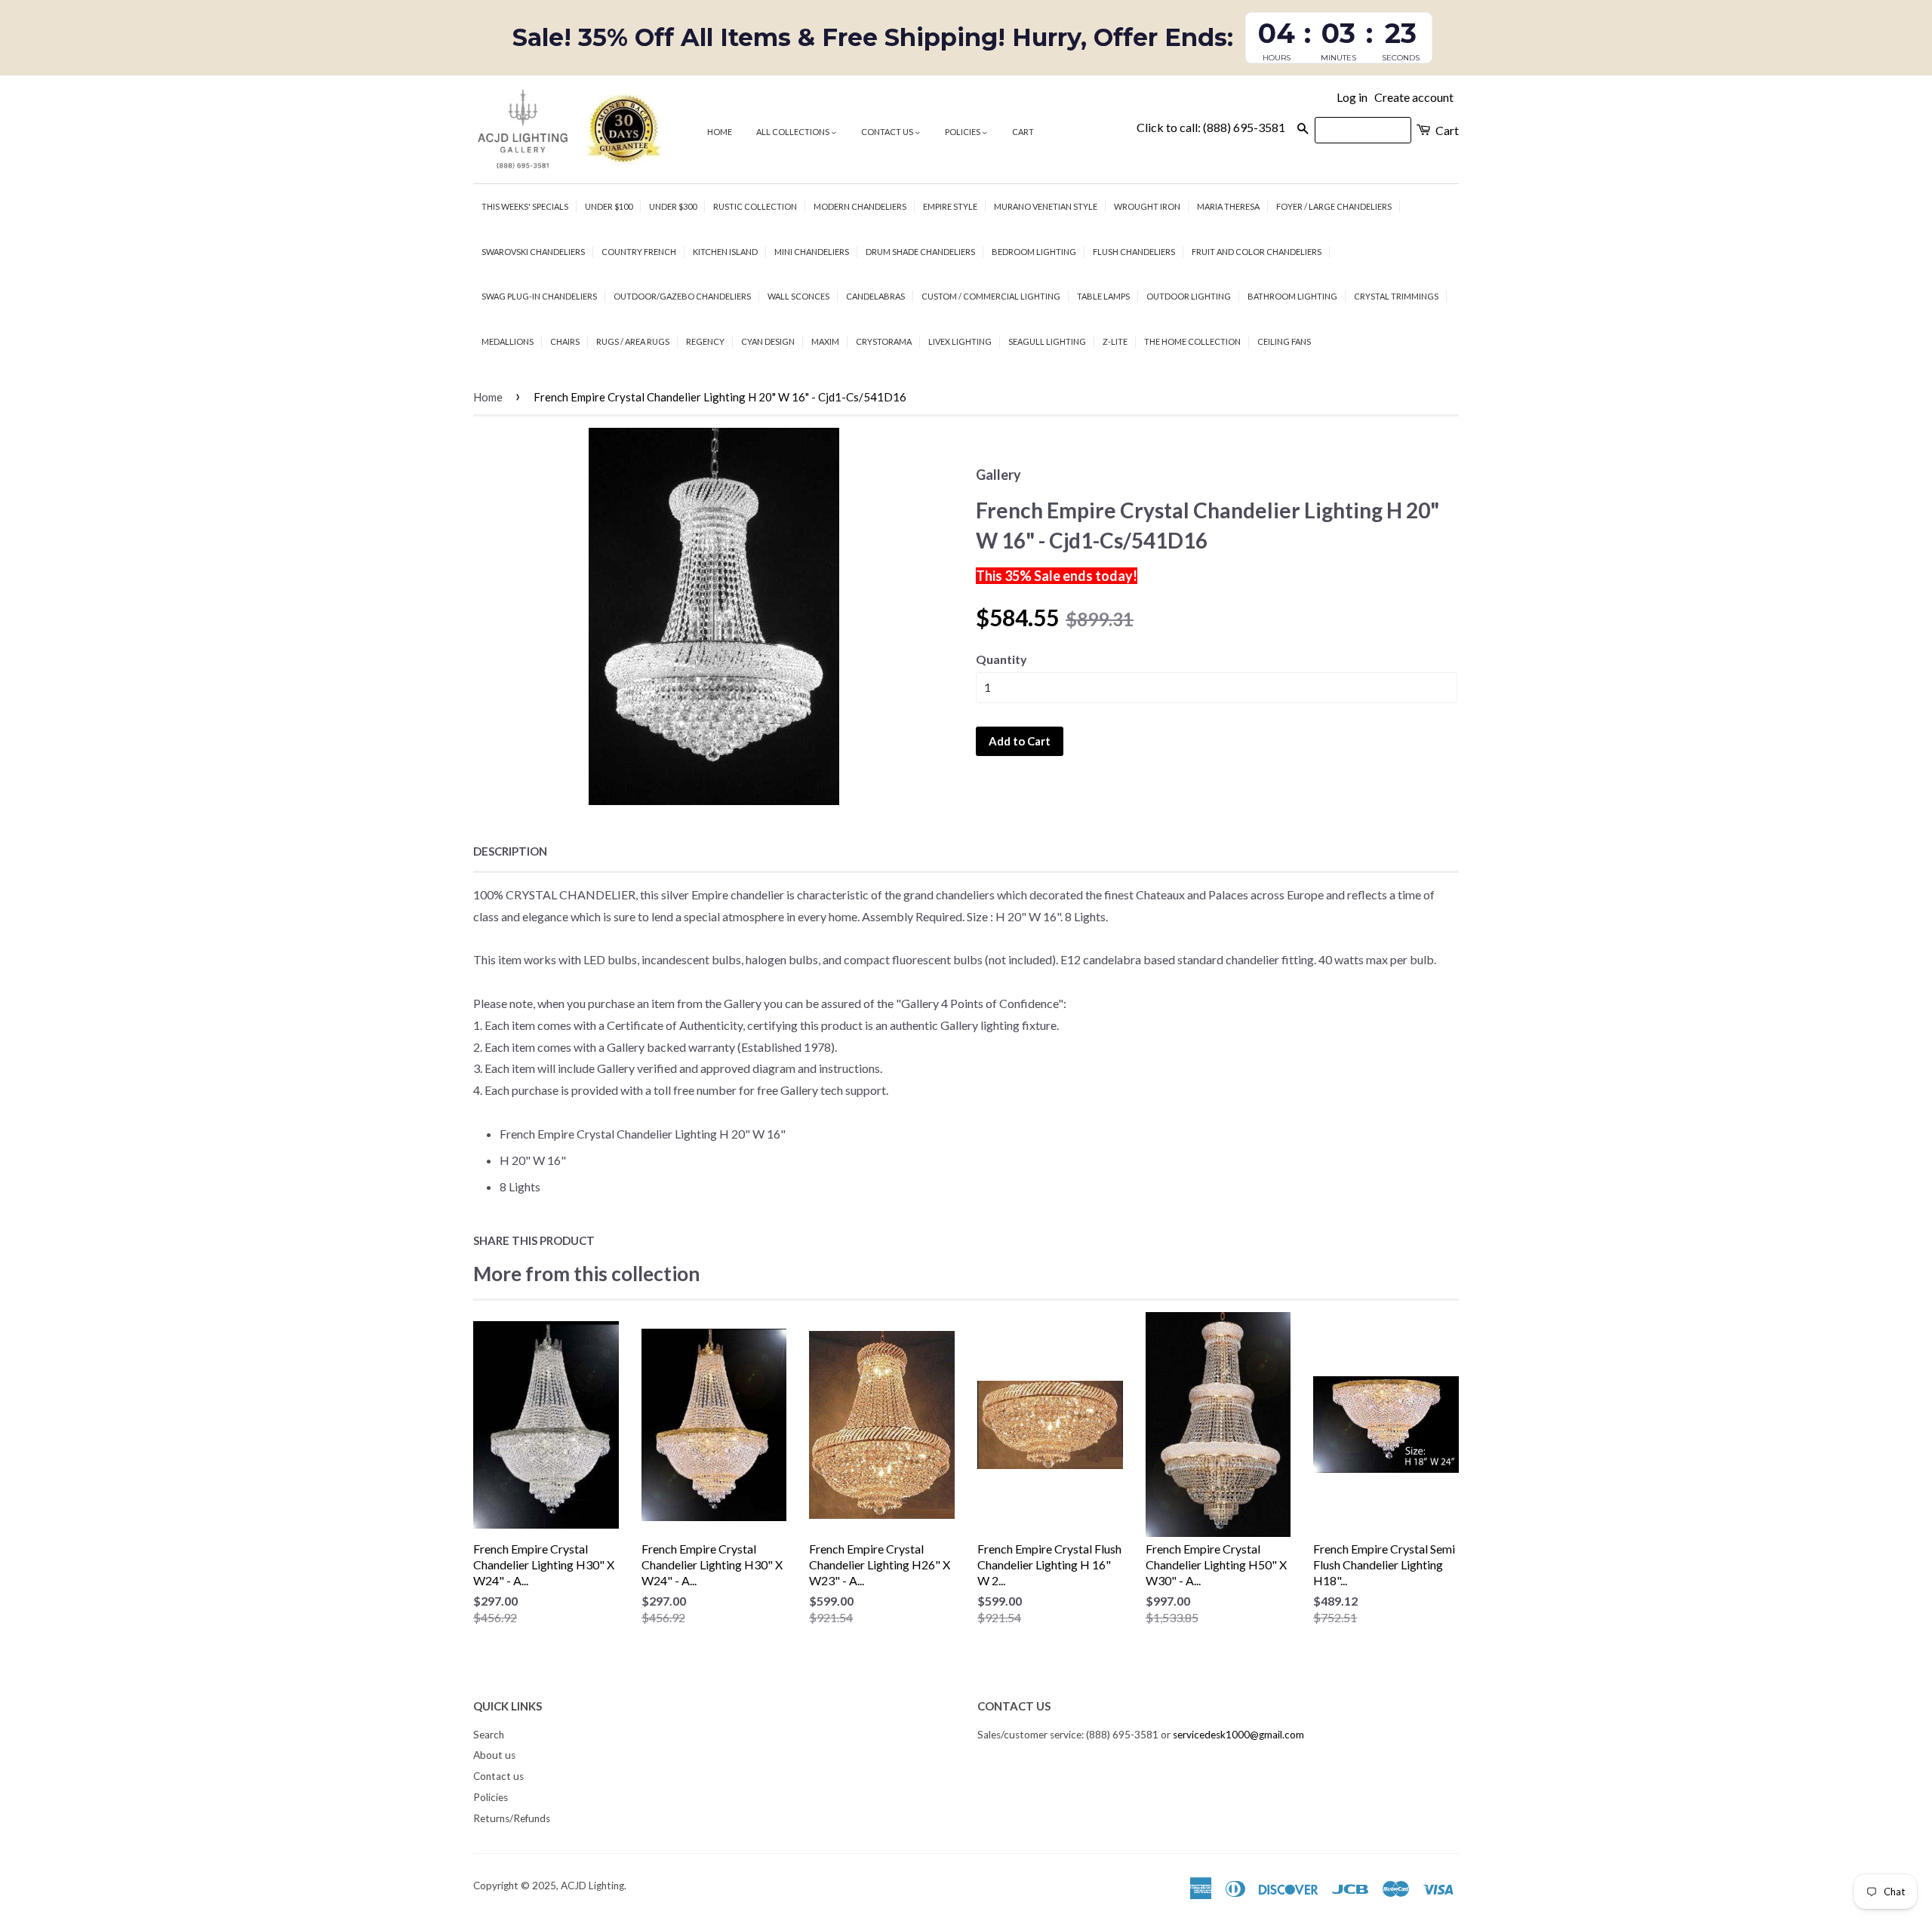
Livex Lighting (960, 341)
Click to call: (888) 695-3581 (1211, 127)
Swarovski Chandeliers (533, 252)
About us (494, 1755)
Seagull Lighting (1047, 341)
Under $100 (609, 206)
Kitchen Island (725, 252)
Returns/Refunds (512, 1818)
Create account (1414, 97)
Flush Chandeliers (1134, 252)
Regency (705, 341)
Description (510, 851)
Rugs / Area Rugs (633, 341)
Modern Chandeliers (860, 206)
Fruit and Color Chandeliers (1257, 252)
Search (489, 1735)
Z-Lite (1115, 341)
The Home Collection (1192, 341)
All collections (794, 132)
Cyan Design (768, 341)
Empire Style (950, 206)
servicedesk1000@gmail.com (1238, 1735)
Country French (639, 252)
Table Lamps (1103, 296)
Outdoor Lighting (1189, 296)
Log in (1352, 97)
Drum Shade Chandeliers (920, 252)
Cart (1023, 132)
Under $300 (673, 206)
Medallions (508, 341)
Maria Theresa (1228, 206)
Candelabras (875, 296)
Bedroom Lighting (1034, 252)
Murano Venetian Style (1046, 206)
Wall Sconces (798, 296)
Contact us (888, 132)
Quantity (1001, 659)
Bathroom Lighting (1292, 296)
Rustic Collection (755, 206)
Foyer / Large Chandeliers (1334, 206)
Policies (963, 132)
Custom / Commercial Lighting (991, 296)
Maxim (825, 341)
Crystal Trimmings (1396, 296)
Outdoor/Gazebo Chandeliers (682, 296)
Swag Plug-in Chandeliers (539, 296)
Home (720, 132)
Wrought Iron (1147, 206)
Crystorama (884, 341)
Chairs (565, 341)
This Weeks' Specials (525, 206)
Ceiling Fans (1284, 341)
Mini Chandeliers (812, 252)
